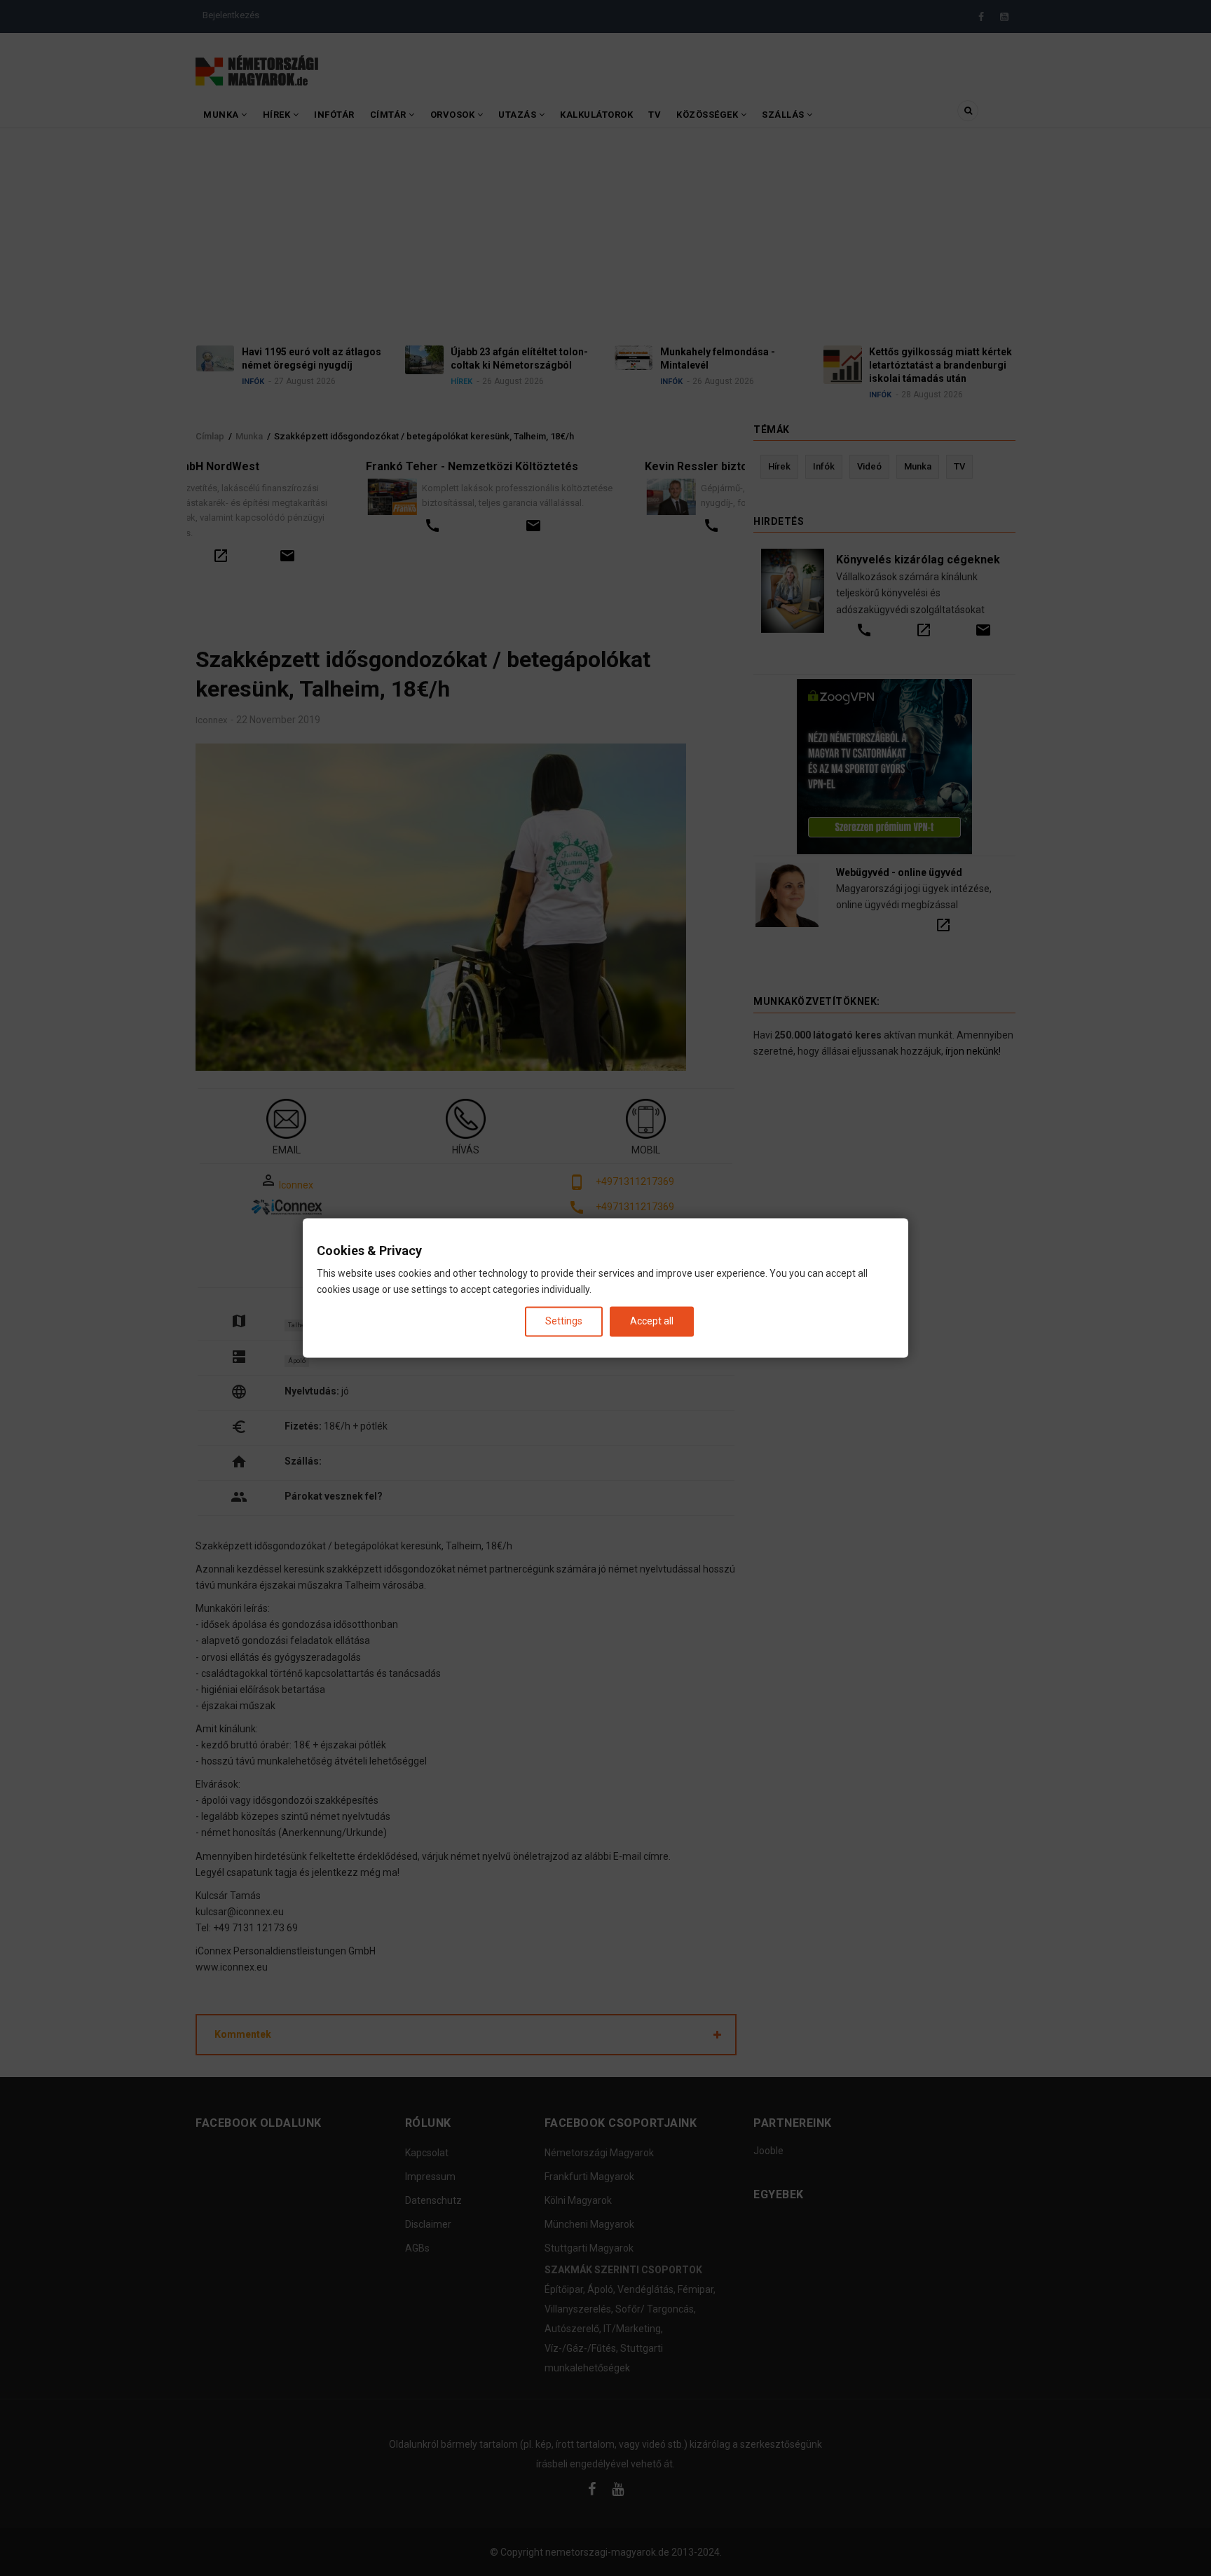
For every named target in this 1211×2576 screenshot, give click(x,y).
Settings (564, 1321)
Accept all (652, 1321)
